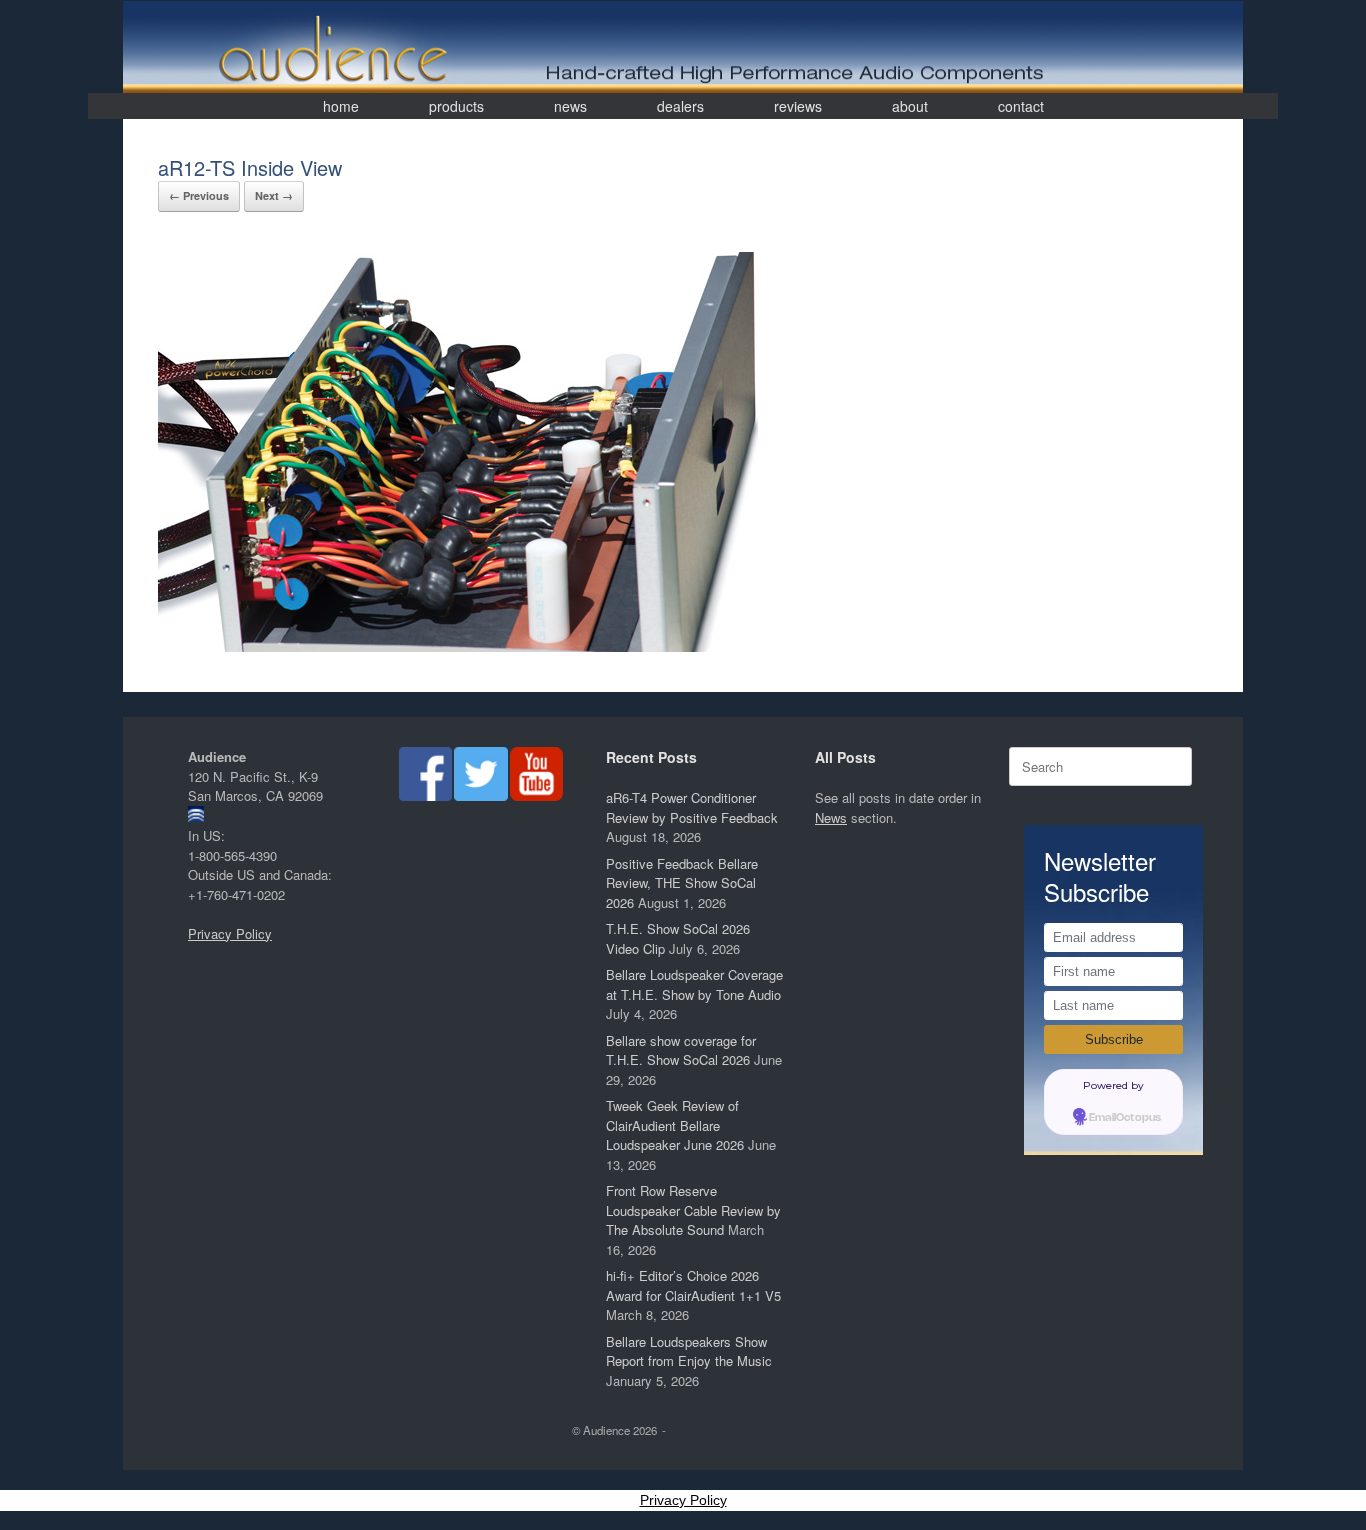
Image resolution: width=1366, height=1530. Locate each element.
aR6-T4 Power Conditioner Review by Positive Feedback (692, 807)
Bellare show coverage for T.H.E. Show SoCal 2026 (681, 1050)
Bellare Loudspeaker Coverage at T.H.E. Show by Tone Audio (694, 984)
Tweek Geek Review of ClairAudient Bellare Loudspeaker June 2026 (675, 1125)
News (831, 817)
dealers (680, 106)
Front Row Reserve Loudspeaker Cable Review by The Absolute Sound (693, 1210)
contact (1021, 106)
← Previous (199, 195)
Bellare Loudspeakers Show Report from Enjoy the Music (689, 1351)
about (910, 106)
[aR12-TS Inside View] (458, 646)
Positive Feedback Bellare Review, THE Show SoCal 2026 (682, 883)
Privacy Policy (230, 933)
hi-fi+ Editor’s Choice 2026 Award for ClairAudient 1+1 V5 (693, 1285)
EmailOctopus (1125, 1118)
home (341, 106)
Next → (274, 195)
